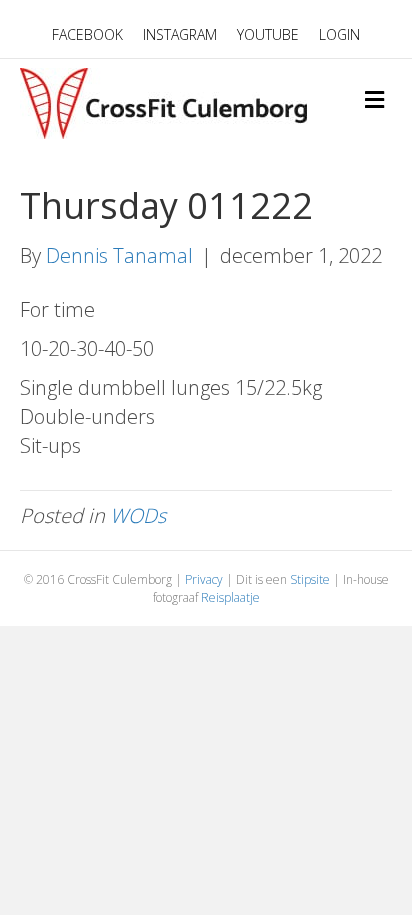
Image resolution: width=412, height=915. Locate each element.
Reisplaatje (230, 597)
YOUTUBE (268, 34)
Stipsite (310, 579)
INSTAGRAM (180, 34)
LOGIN (339, 34)
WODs (138, 515)
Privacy (204, 579)
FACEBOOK (87, 34)
